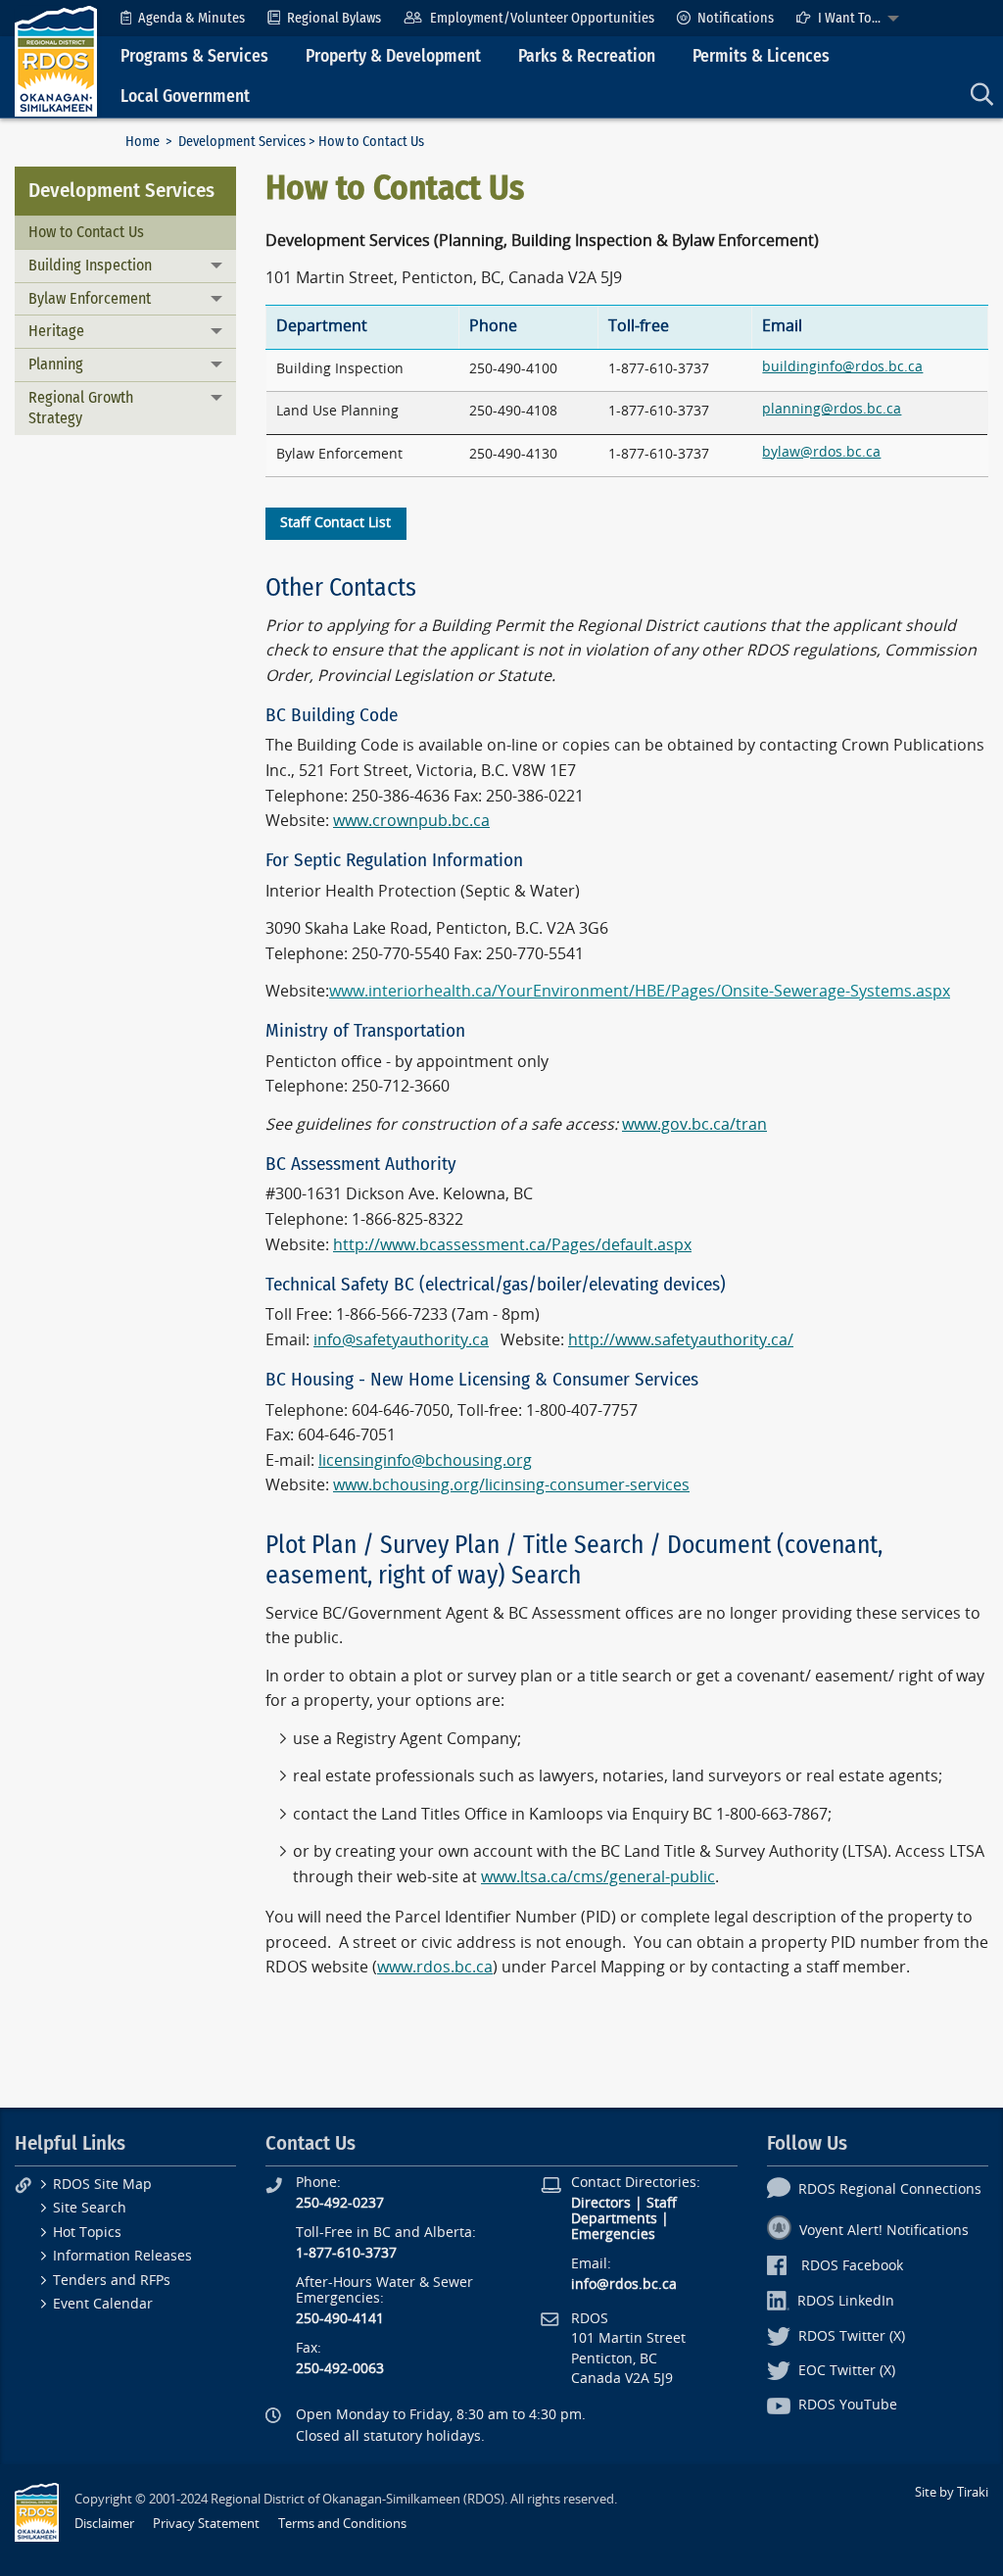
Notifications (736, 18)
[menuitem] (183, 18)
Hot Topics (87, 2233)
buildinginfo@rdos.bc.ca (842, 367)
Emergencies (613, 2235)
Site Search (90, 2208)
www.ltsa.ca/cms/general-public (598, 1877)
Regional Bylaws (334, 18)
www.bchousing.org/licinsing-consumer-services (511, 1485)
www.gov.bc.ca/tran (694, 1124)
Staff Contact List (335, 523)
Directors (601, 2203)
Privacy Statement (206, 2524)
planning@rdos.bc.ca (832, 409)
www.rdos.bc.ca (435, 1967)
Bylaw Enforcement (90, 298)
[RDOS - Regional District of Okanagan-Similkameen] (56, 60)
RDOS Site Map (102, 2185)
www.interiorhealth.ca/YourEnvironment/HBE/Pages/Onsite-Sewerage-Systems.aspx (640, 991)
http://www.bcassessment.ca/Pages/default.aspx (512, 1245)
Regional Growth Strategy (81, 408)
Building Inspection (90, 265)
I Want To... (849, 18)
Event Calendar (103, 2304)
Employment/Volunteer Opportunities (542, 18)
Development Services (242, 142)
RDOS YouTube (848, 2405)
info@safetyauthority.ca (401, 1340)
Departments (614, 2219)
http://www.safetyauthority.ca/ (681, 1340)
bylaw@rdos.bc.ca (821, 452)
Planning (56, 364)
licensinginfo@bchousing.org (425, 1460)
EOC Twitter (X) (847, 2371)
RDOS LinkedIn (846, 2301)
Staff (662, 2203)
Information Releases (122, 2256)
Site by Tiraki (952, 2492)
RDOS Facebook (852, 2266)
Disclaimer (104, 2524)
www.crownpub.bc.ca (411, 821)
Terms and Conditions (342, 2524)
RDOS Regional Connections (890, 2189)
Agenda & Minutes (191, 18)
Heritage (56, 331)
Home (143, 142)
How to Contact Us (86, 232)
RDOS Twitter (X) (852, 2336)
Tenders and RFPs (112, 2281)
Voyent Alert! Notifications (884, 2231)
